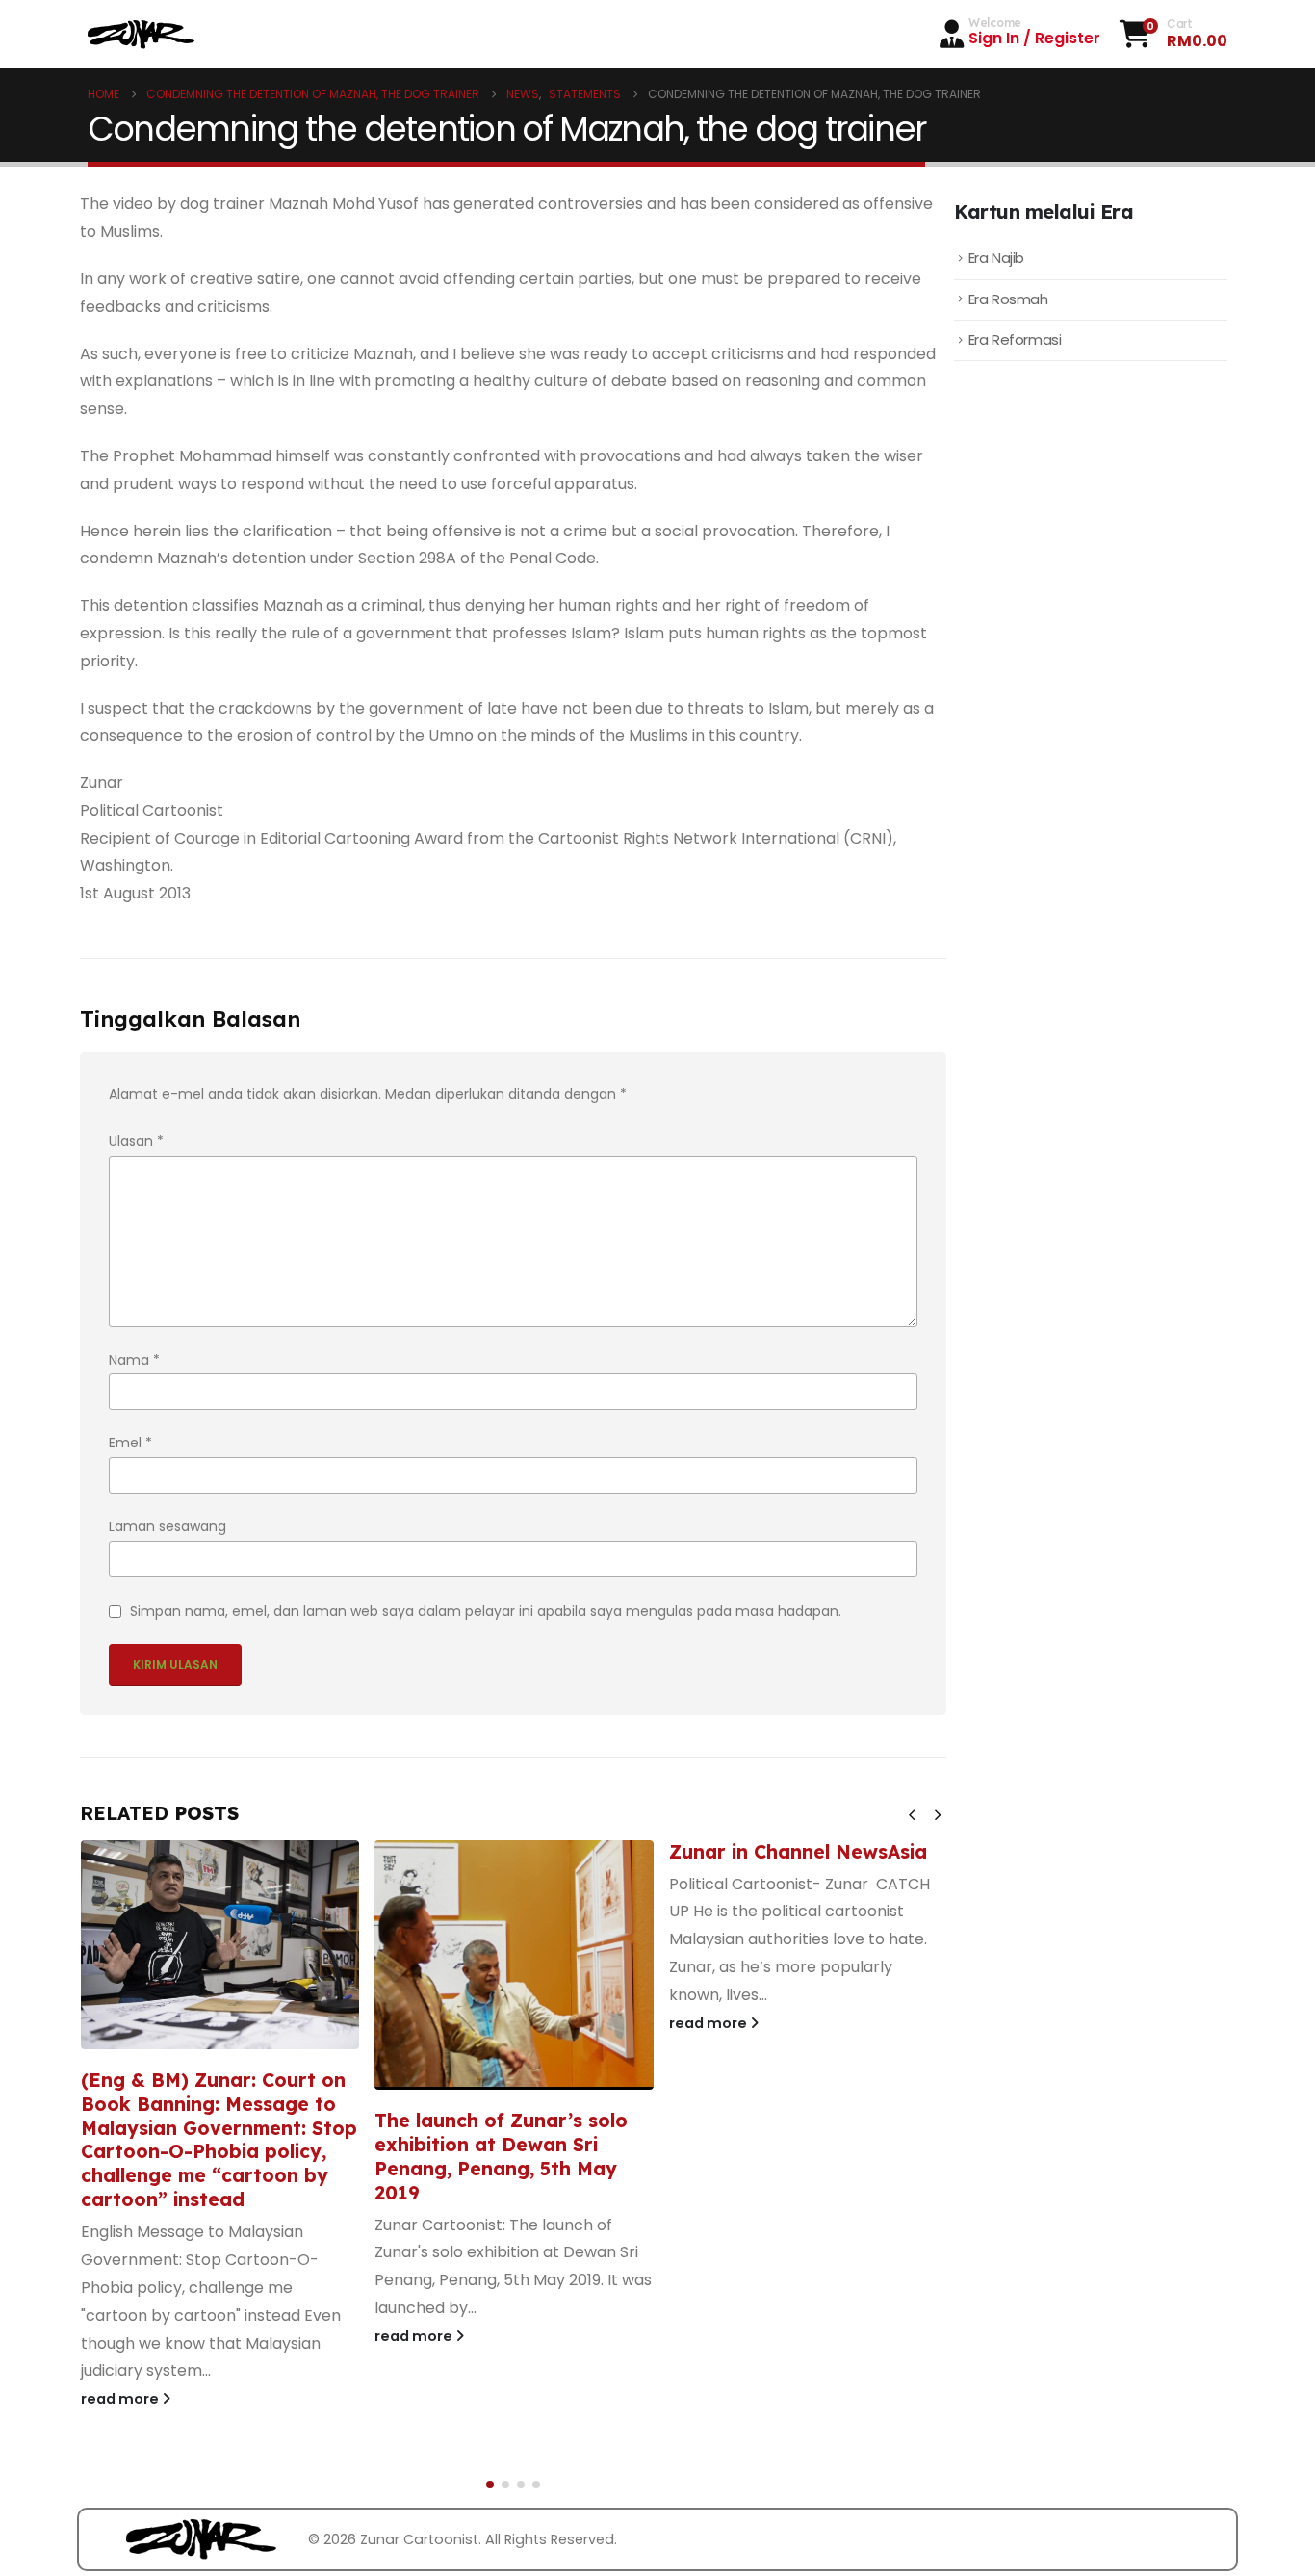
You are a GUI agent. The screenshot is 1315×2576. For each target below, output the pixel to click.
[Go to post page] (220, 1945)
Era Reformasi (1015, 339)
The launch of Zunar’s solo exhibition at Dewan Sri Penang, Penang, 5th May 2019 (501, 2157)
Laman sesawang (168, 1526)
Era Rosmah (1008, 299)
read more (121, 2399)
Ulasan (136, 1141)
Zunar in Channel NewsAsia (798, 1852)
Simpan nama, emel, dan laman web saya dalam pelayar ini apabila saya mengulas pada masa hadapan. (486, 1611)
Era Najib (996, 258)
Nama (134, 1360)
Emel (130, 1443)
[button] (912, 1815)
